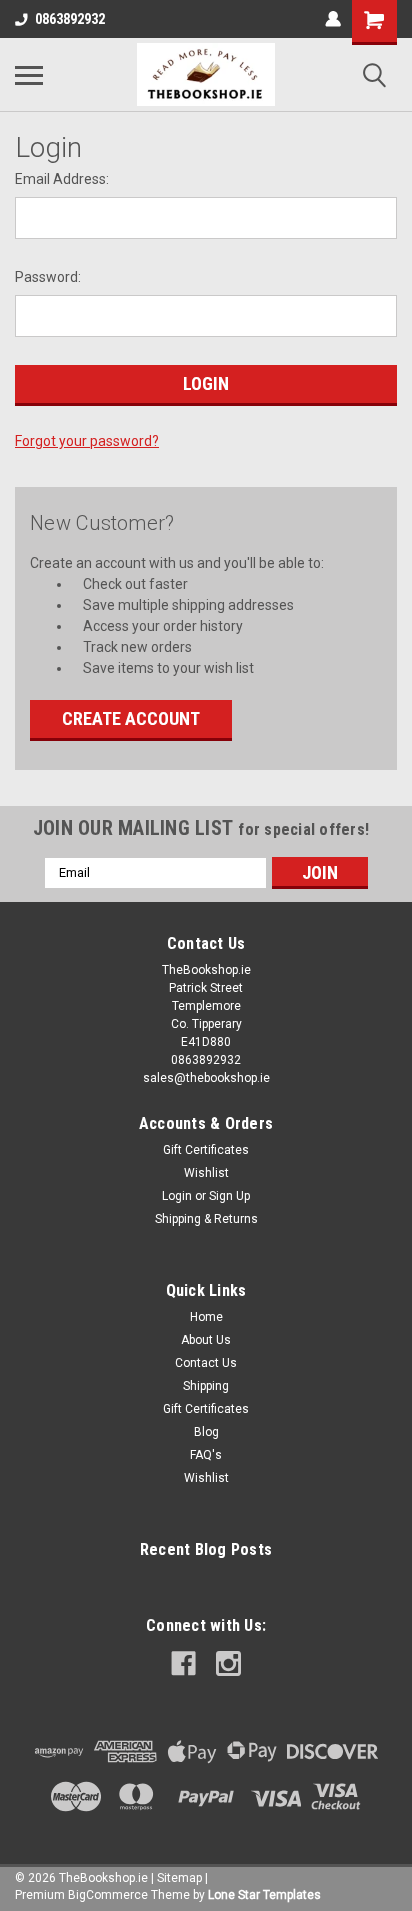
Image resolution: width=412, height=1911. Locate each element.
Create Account (131, 718)
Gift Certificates (206, 1150)
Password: (48, 277)
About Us (206, 1340)
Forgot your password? (87, 441)
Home (206, 1317)
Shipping (206, 1386)
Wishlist (206, 1173)
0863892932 (70, 19)
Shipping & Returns (206, 1219)
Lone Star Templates (264, 1895)
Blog (206, 1432)
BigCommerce (108, 1895)
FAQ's (206, 1455)
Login (177, 1196)
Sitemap (179, 1878)
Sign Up (229, 1196)
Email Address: (62, 179)
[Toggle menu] (29, 75)
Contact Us (206, 1363)
